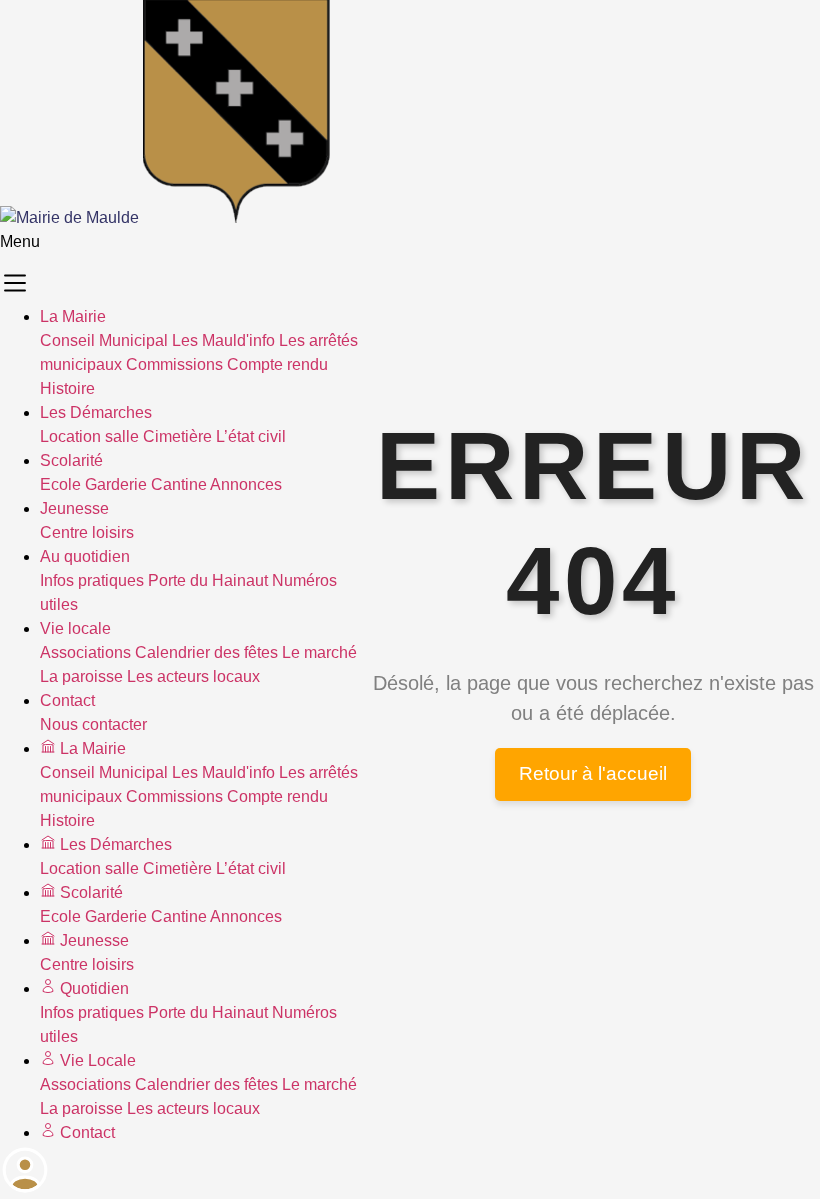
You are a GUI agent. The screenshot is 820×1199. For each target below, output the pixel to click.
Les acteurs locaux (193, 676)
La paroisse (81, 676)
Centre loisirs (87, 532)
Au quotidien (85, 556)
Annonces (246, 484)
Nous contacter (93, 724)
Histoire (67, 388)
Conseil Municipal (104, 340)
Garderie (116, 484)
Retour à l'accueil (593, 773)
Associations (85, 652)
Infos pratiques (92, 580)
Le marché (319, 652)
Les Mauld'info (223, 340)
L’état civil (251, 436)
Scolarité (71, 460)
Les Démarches (96, 412)
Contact (67, 700)
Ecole (60, 484)
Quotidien (92, 988)
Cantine (179, 484)
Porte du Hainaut (208, 580)
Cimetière (177, 436)
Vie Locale (96, 1060)
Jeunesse (74, 508)
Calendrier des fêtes (206, 652)
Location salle (89, 436)
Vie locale (75, 628)
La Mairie (73, 316)
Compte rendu (277, 364)
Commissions (174, 364)
